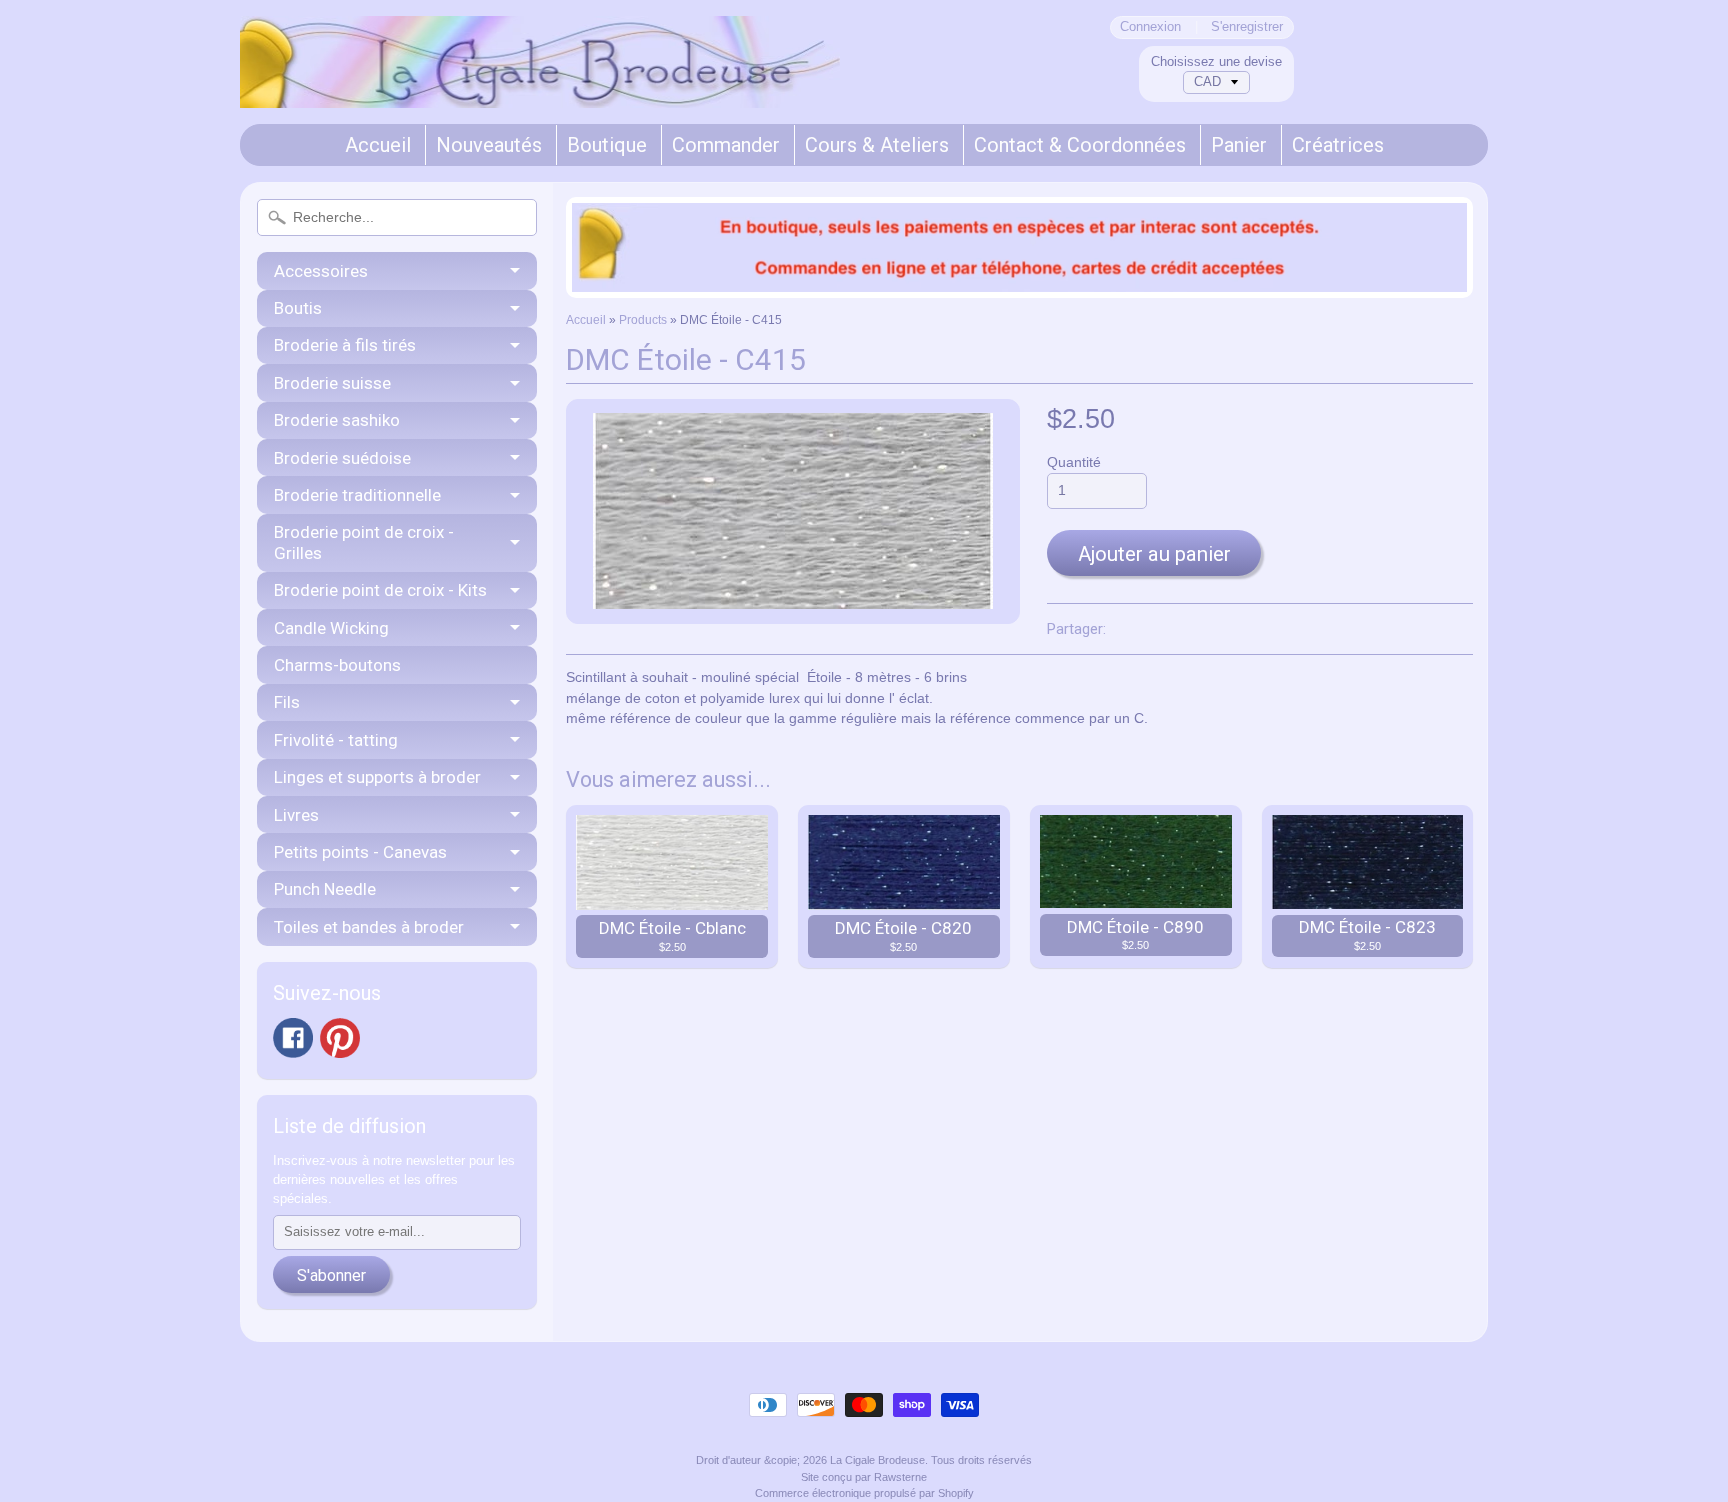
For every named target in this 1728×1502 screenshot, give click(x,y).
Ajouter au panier (1154, 554)
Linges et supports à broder (377, 777)
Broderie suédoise (342, 458)
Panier (1239, 145)
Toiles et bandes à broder (369, 927)
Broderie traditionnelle (357, 495)
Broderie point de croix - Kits (380, 590)
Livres (296, 815)
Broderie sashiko (337, 420)
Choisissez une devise (1216, 61)
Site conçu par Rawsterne (864, 1477)
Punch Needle (325, 889)
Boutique (607, 145)
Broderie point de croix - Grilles (364, 542)
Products (643, 320)
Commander (726, 145)
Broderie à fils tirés (345, 345)
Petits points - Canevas (360, 852)
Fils (287, 702)
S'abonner (331, 1275)
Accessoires (321, 271)
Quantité (1074, 462)
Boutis (298, 308)
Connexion (1150, 27)
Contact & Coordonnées (1080, 145)
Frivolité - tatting (336, 740)
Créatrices (1338, 145)
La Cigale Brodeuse (877, 1460)
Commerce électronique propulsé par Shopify (864, 1493)
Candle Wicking (331, 628)
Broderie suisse (332, 383)
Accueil (378, 145)
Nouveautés (489, 145)
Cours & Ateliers (877, 145)
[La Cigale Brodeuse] (540, 81)
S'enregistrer (1247, 27)
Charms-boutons (337, 665)
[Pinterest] (340, 1038)
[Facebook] (293, 1038)
